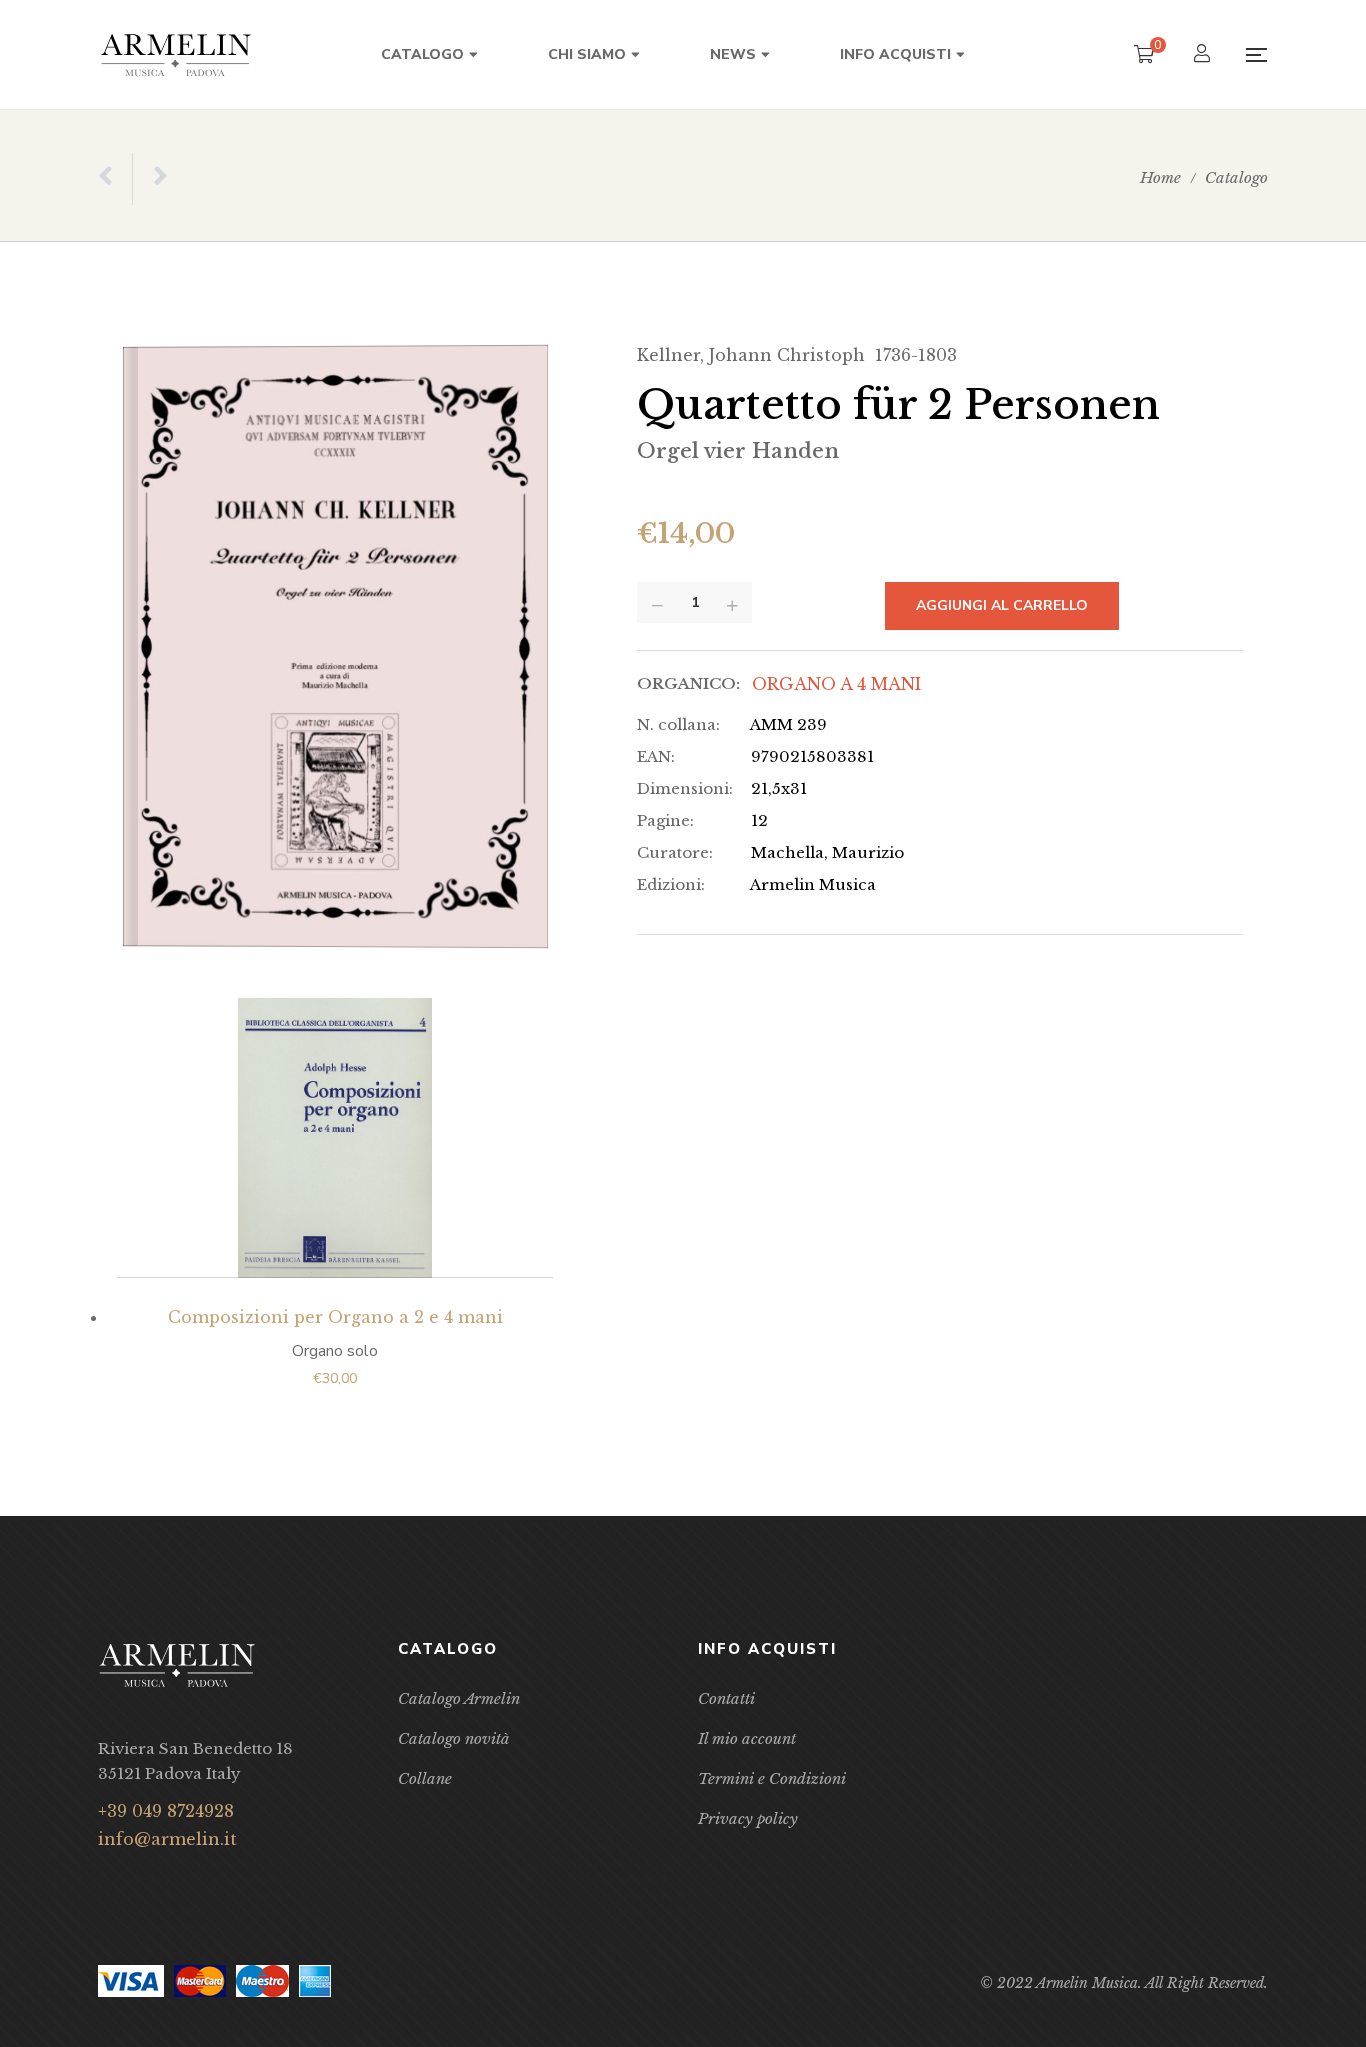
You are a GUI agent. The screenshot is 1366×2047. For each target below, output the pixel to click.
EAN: (656, 756)
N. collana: (678, 724)
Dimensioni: (685, 788)
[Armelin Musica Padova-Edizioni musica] (176, 54)
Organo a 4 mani (836, 684)
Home (1160, 177)
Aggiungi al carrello (1002, 605)
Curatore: (675, 852)
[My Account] (1204, 55)
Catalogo (1236, 177)
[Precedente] (115, 179)
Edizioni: (671, 884)
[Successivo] (150, 179)
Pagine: (665, 820)
